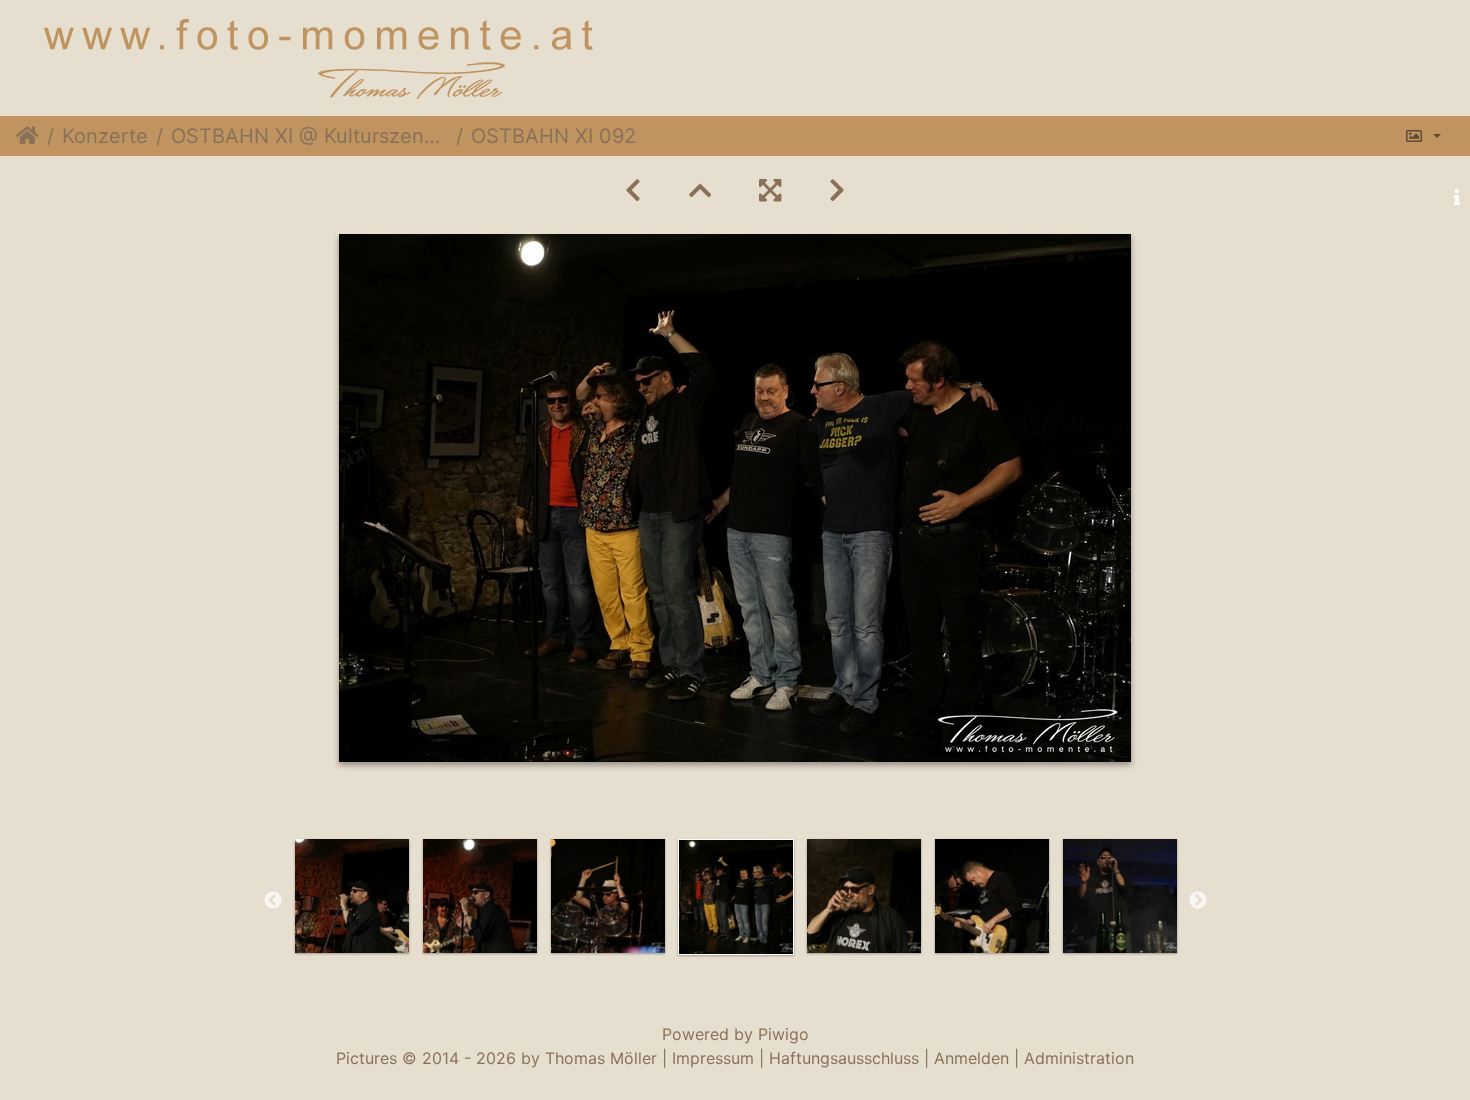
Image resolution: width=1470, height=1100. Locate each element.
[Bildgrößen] (1422, 136)
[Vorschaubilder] (700, 190)
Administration (1079, 1058)
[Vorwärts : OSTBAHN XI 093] (837, 190)
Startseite (27, 136)
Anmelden (971, 1058)
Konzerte (105, 136)
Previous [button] (273, 901)
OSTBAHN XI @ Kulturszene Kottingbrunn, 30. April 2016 (309, 136)
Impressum (713, 1058)
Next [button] (1198, 901)
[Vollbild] (770, 190)
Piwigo (783, 1034)
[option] (352, 896)
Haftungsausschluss (844, 1058)
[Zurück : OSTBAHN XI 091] (633, 190)
